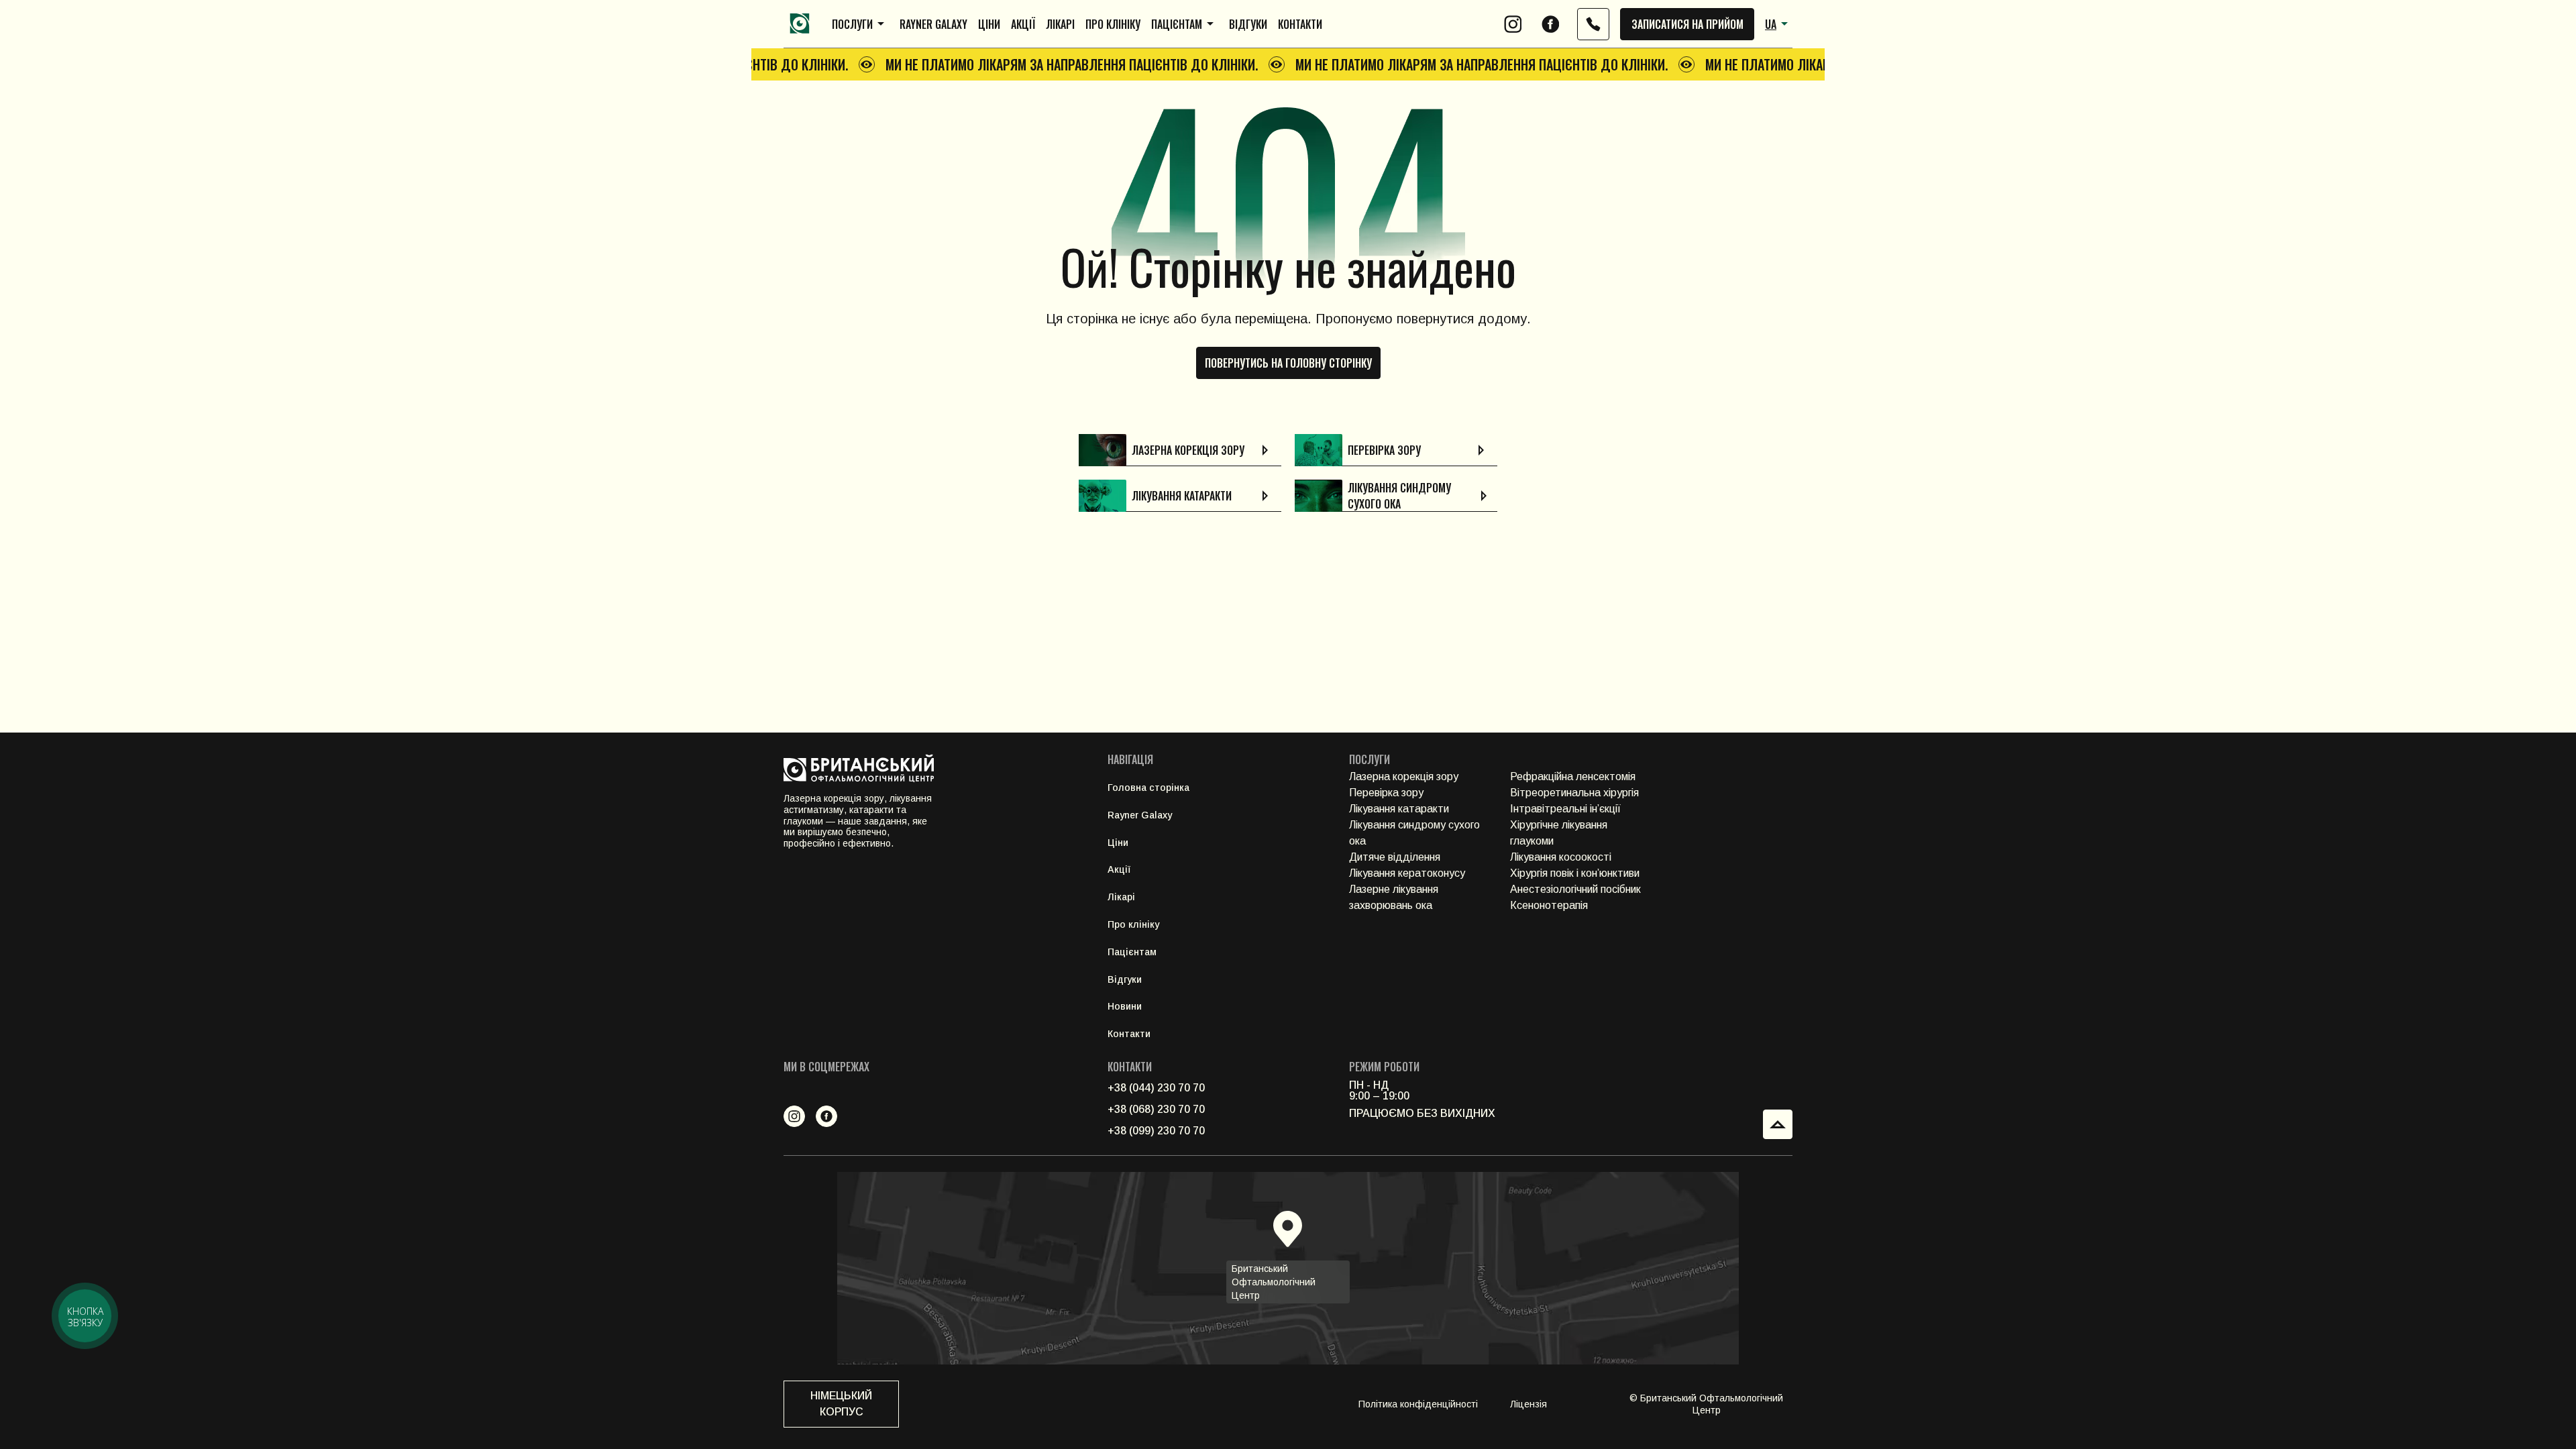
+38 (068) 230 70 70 (1156, 1109)
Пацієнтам (1177, 24)
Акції (1023, 24)
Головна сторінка (1148, 788)
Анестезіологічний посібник (1575, 889)
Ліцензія (1528, 1404)
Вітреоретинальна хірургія (1574, 793)
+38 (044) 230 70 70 (1156, 1088)
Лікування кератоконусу (1407, 873)
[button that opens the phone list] (1593, 24)
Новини (1125, 1006)
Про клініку (1113, 24)
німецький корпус (841, 1404)
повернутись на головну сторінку (1288, 363)
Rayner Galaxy (933, 24)
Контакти (1300, 24)
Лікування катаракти (1399, 809)
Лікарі (1060, 24)
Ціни (989, 24)
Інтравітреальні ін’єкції (1565, 809)
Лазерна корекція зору (1404, 776)
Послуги (852, 24)
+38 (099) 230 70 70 (1156, 1131)
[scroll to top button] (1778, 1124)
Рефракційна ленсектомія (1573, 776)
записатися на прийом (1687, 24)
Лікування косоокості (1561, 857)
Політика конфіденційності (1418, 1404)
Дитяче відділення (1395, 857)
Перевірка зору (1386, 793)
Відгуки (1248, 24)
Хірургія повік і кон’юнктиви (1575, 873)
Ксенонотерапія (1549, 905)
